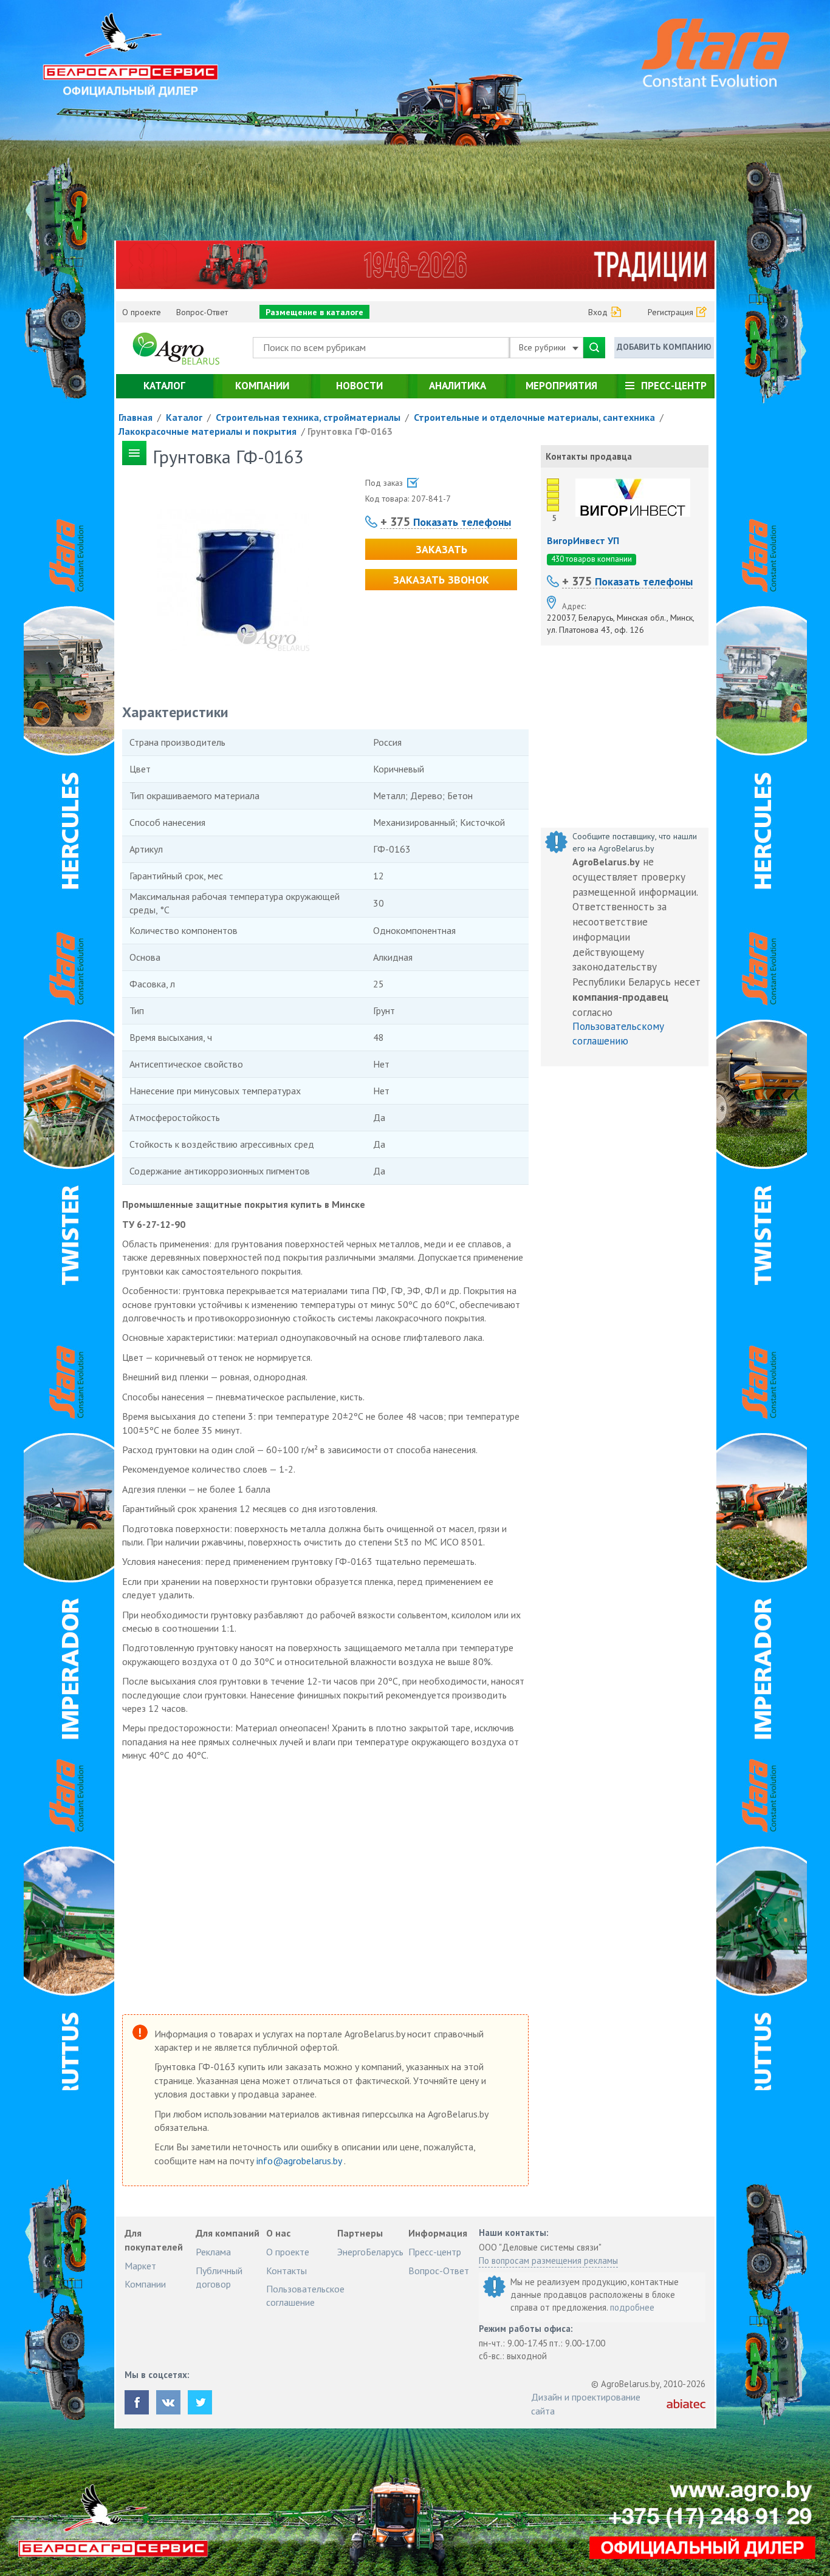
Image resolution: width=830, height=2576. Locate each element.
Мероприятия (561, 386)
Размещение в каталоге (314, 312)
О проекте (142, 312)
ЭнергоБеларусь (370, 2252)
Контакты (286, 2271)
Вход (598, 312)
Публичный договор (219, 2277)
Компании (262, 386)
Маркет (140, 2266)
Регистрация (671, 312)
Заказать (441, 549)
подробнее (632, 2307)
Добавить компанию (664, 347)
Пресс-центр (674, 386)
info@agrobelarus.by (300, 2161)
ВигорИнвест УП (583, 540)
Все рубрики (544, 347)
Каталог (164, 386)
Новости (359, 386)
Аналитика (458, 386)
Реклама (213, 2252)
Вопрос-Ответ (202, 312)
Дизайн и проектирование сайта (586, 2404)
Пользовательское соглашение (305, 2295)
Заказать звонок (441, 580)
